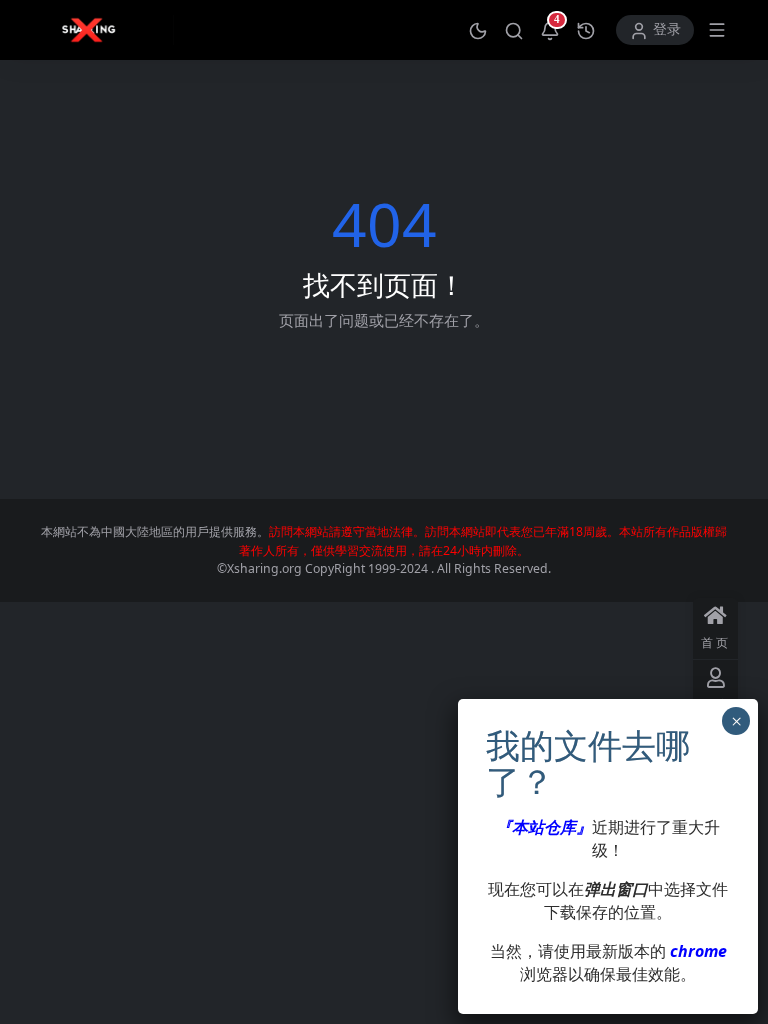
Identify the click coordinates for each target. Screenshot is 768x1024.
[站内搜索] (514, 30)
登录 (667, 29)
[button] (478, 30)
